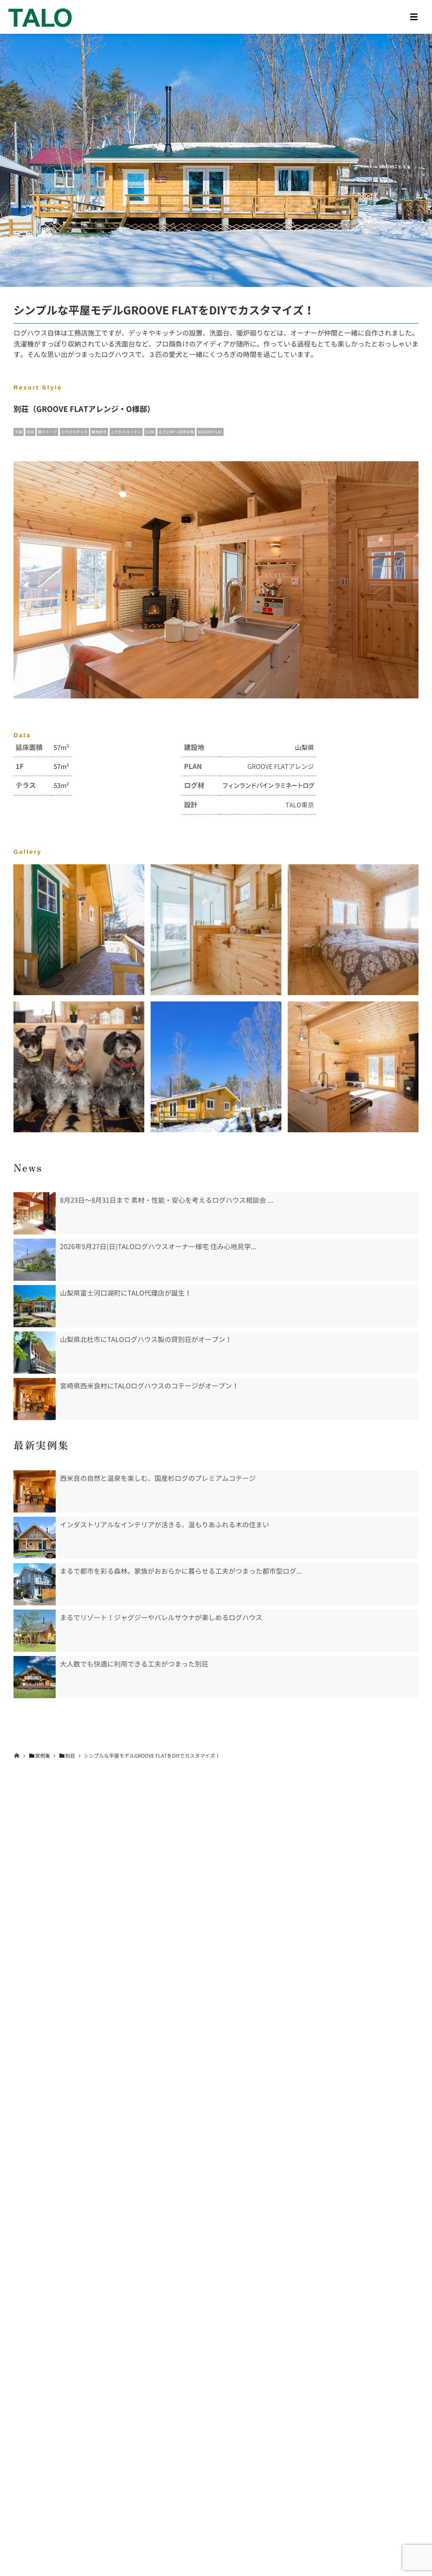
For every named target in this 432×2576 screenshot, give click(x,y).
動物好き (99, 432)
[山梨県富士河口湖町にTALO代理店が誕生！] (35, 1306)
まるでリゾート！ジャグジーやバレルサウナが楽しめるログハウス (161, 1618)
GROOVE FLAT (210, 432)
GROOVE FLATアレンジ (281, 766)
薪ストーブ (47, 432)
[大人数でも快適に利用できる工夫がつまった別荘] (35, 1677)
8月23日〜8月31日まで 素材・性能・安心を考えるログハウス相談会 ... (167, 1200)
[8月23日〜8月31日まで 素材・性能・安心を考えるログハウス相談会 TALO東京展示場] (35, 1213)
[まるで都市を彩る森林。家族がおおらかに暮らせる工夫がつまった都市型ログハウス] (35, 1584)
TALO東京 (300, 805)
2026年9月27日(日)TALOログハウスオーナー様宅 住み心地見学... (158, 1247)
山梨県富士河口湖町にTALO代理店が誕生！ (126, 1293)
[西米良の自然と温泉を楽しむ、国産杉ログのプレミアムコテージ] (35, 1491)
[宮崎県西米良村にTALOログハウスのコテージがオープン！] (35, 1399)
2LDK (150, 432)
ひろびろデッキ (74, 432)
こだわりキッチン (126, 432)
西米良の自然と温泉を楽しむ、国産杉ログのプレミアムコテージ (158, 1478)
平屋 (19, 432)
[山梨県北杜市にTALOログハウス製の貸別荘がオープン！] (35, 1353)
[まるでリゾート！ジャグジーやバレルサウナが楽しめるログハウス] (35, 1631)
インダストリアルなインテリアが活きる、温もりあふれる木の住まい (165, 1525)
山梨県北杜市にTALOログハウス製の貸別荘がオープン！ (146, 1339)
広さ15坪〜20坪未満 (176, 432)
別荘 (30, 432)
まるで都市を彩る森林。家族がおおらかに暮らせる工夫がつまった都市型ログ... (181, 1571)
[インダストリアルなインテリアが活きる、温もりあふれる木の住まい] (35, 1538)
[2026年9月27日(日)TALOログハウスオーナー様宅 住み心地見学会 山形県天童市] (35, 1260)
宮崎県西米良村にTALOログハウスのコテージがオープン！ (149, 1386)
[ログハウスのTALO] (40, 17)
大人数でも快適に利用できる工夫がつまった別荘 (134, 1664)
